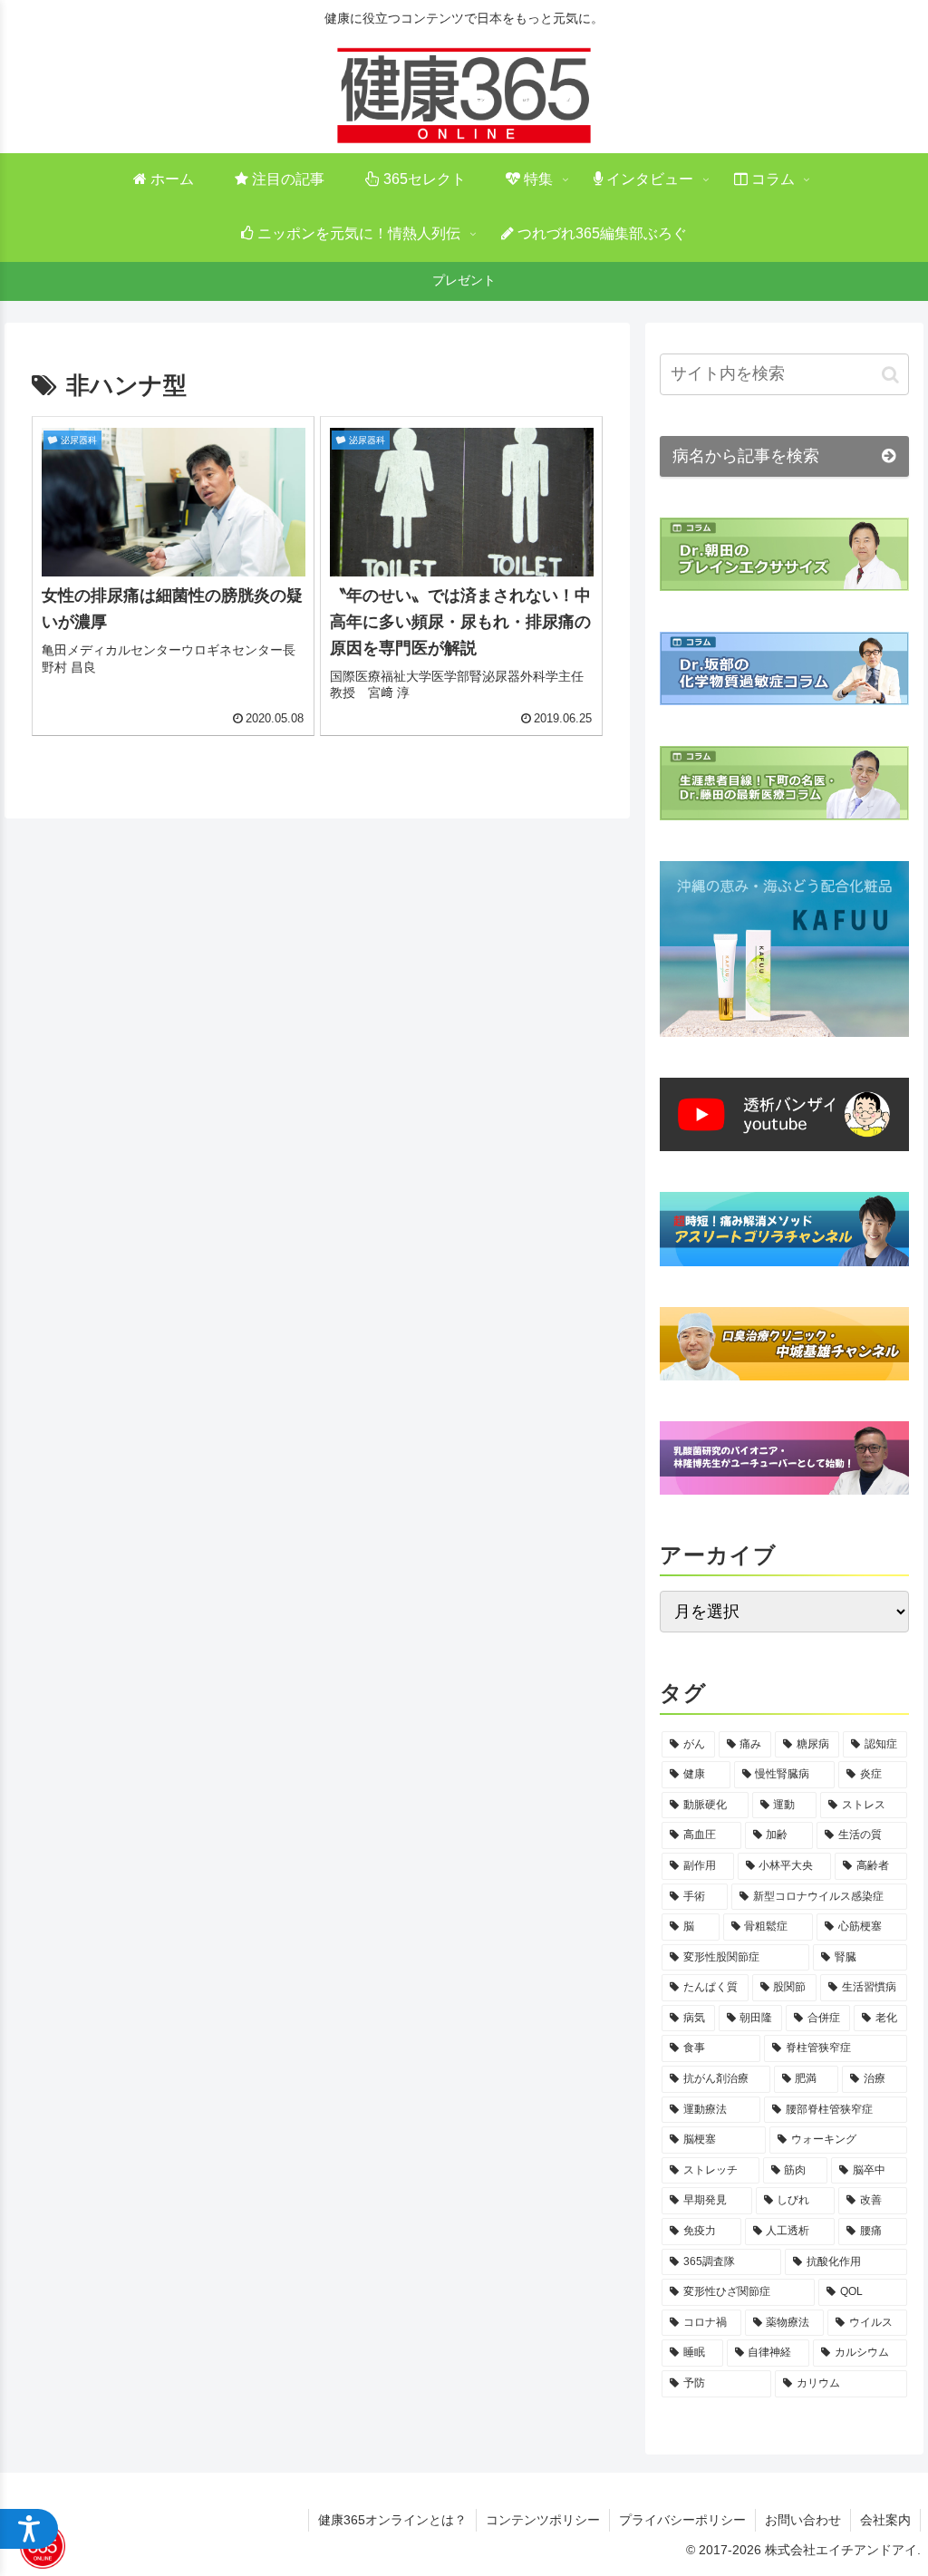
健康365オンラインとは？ (392, 2520)
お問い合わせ (803, 2520)
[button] (890, 374)
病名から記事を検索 (746, 456)
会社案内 (885, 2520)
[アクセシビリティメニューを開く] (29, 2529)
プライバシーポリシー (682, 2520)
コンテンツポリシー (543, 2520)
